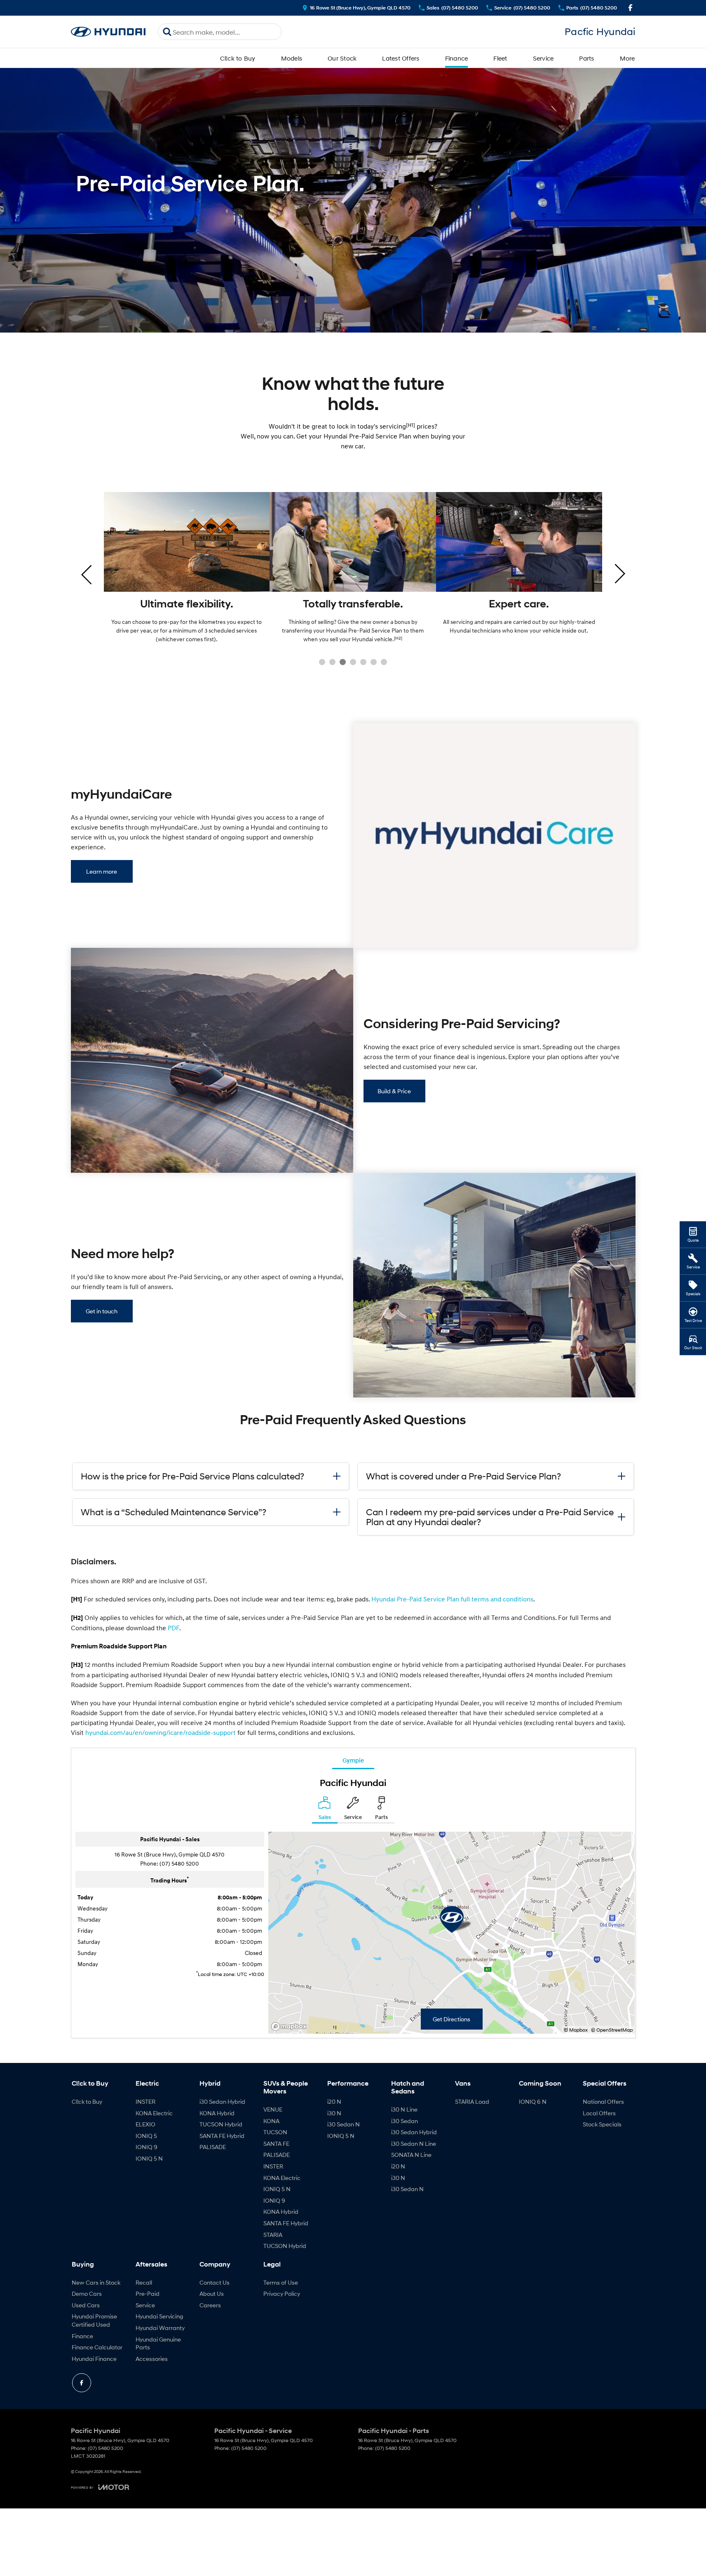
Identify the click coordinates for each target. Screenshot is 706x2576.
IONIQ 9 (147, 2147)
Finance (457, 58)
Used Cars (86, 2305)
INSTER (145, 2101)
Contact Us (215, 2282)
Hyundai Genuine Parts (158, 2343)
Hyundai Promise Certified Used (94, 2320)
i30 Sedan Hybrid (222, 2101)
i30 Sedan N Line (414, 2144)
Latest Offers (401, 58)
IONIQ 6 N (533, 2101)
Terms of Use (281, 2282)
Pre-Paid (148, 2294)
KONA (271, 2121)
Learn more (102, 871)
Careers (210, 2305)
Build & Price (394, 1091)
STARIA (273, 2235)
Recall (144, 2282)
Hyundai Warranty (160, 2328)
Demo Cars (87, 2294)
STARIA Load (472, 2101)
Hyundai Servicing (159, 2316)
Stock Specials (602, 2124)
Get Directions (452, 2019)
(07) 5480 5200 (179, 1863)
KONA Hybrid (217, 2113)
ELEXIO (145, 2124)
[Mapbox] (291, 2026)
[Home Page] (108, 32)
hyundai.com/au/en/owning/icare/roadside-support (161, 1732)
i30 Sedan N (344, 2124)
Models (292, 58)
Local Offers (599, 2113)
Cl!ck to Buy (238, 58)
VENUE (273, 2109)
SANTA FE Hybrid (222, 2136)
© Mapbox (576, 2030)
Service (543, 58)
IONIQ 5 (146, 2136)
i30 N (334, 2113)
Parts (586, 58)
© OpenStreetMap (612, 2030)
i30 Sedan (405, 2121)
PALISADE (213, 2147)
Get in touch (102, 1311)
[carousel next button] (619, 574)
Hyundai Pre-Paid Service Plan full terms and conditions (452, 1599)
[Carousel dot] (322, 662)
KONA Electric (154, 2113)
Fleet (500, 58)
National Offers (603, 2101)
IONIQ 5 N (149, 2158)
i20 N (334, 2101)
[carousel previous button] (87, 574)
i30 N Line (404, 2109)
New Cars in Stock (96, 2282)
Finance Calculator (97, 2347)
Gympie (353, 1760)
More (627, 58)
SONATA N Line (411, 2155)
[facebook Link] (630, 8)
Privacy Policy (282, 2294)
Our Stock (342, 58)
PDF (174, 1628)
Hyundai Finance (94, 2359)
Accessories (152, 2359)
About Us (212, 2294)
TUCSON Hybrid (221, 2124)
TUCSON (275, 2132)
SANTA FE (276, 2144)
